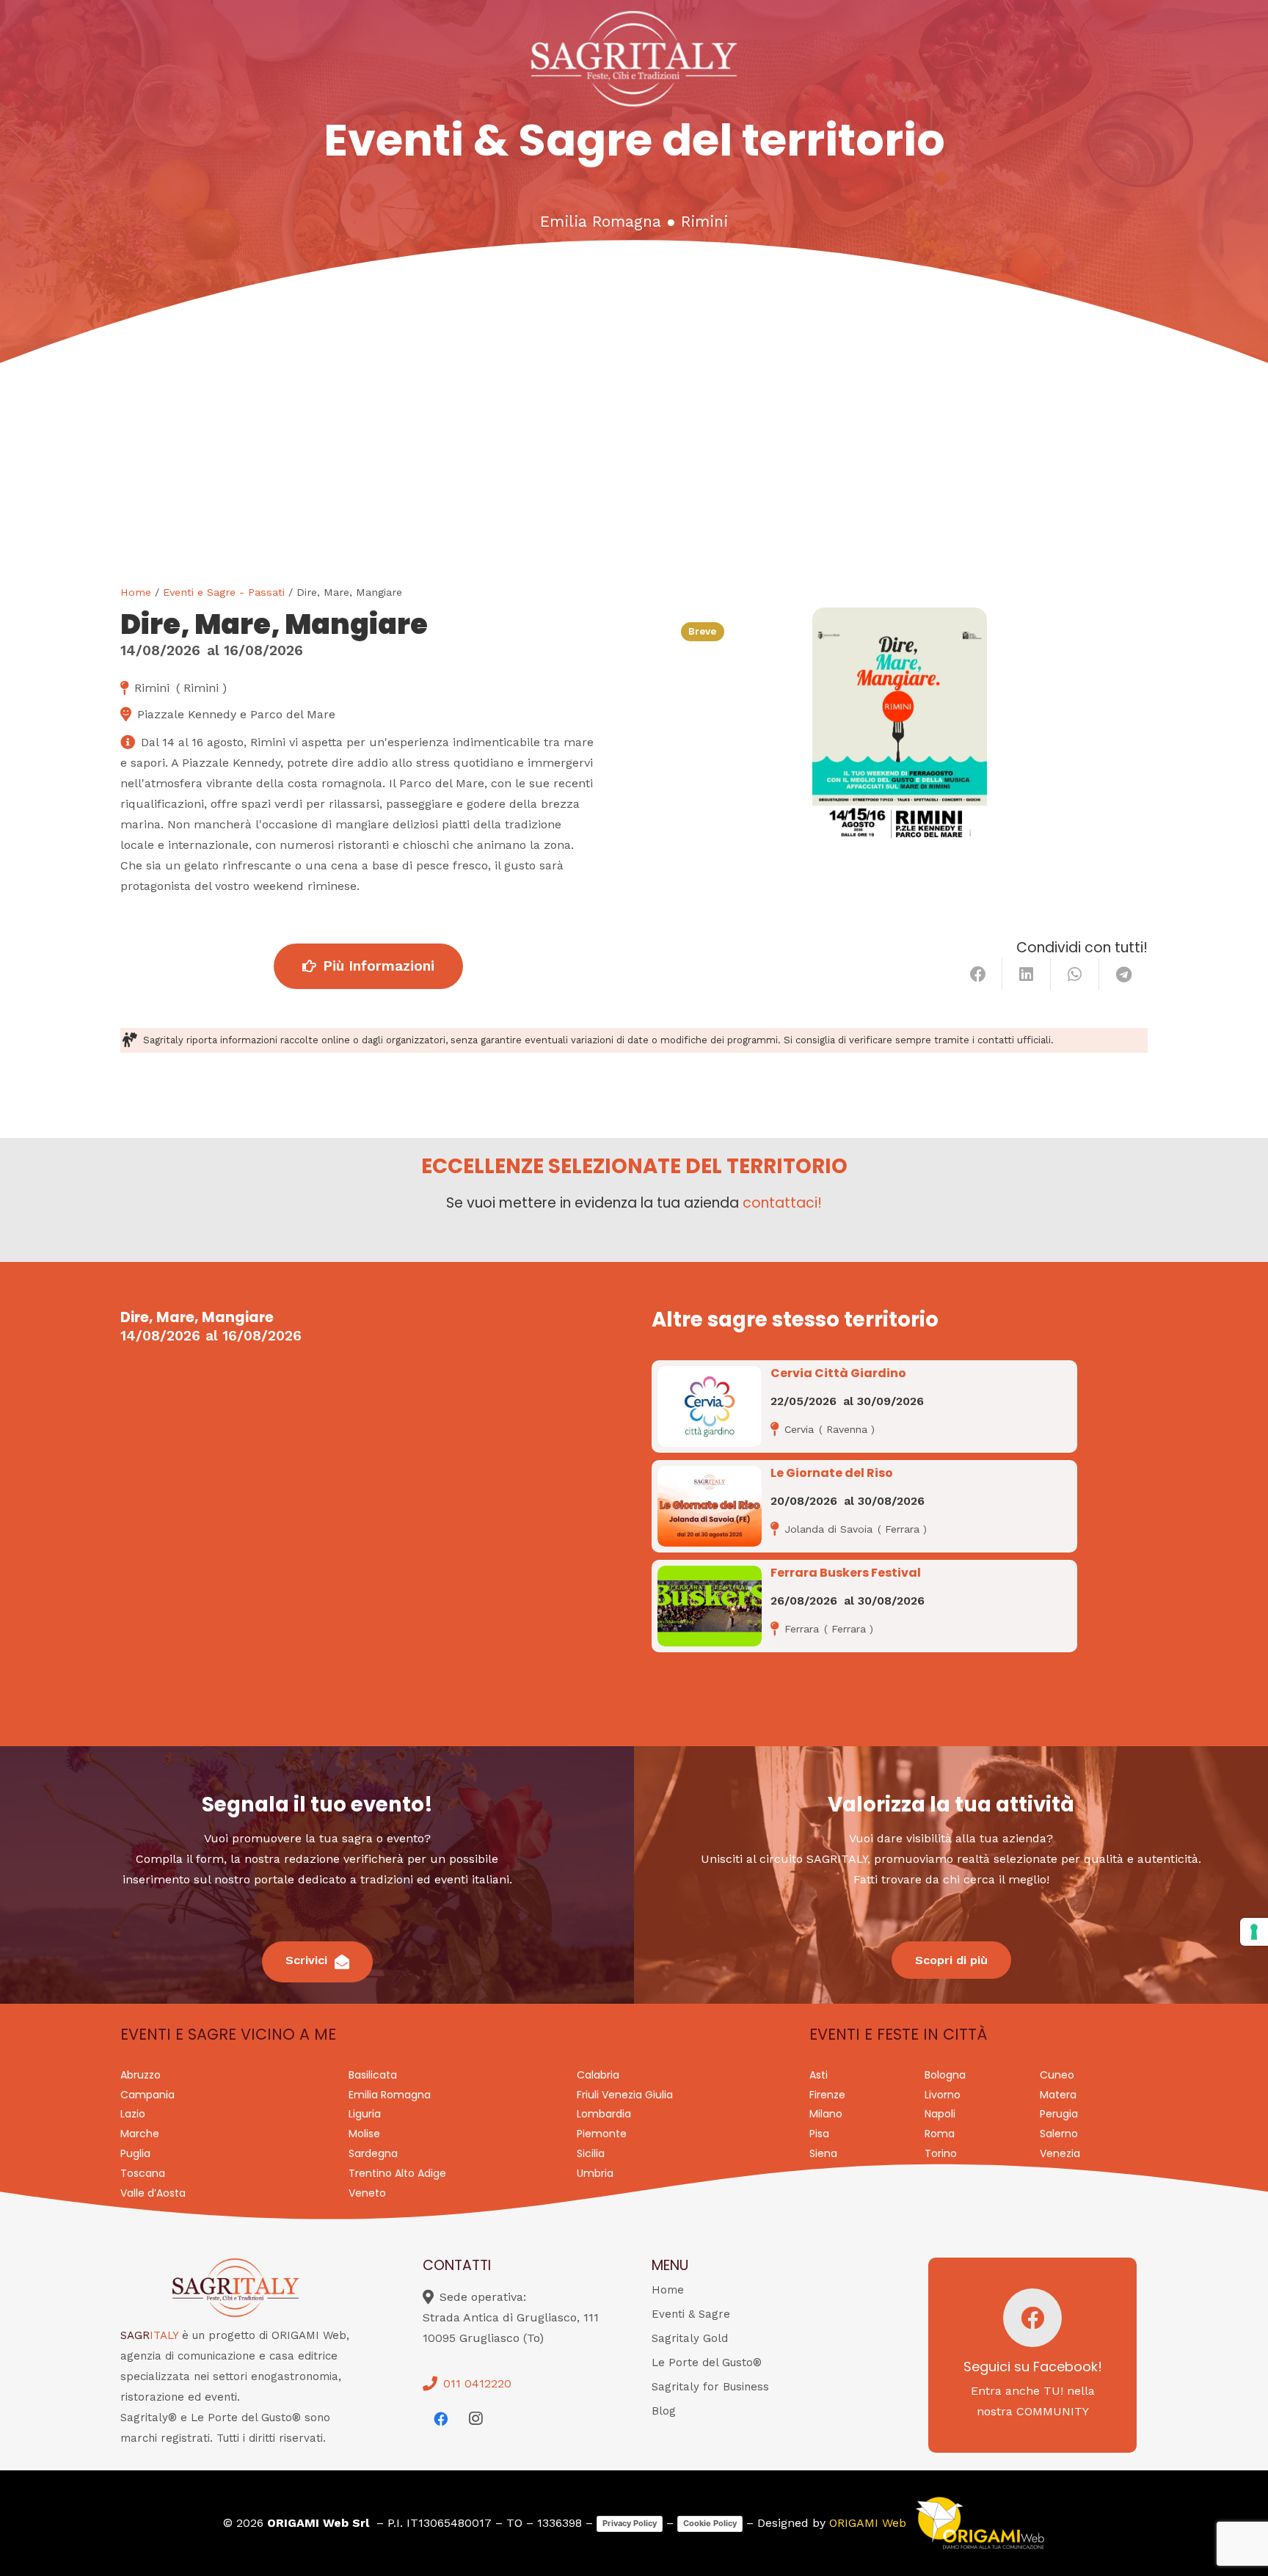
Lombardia (604, 2114)
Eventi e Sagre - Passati (224, 592)
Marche (140, 2134)
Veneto (367, 2193)
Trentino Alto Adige (397, 2173)
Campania (147, 2095)
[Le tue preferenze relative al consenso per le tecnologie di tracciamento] (1254, 1932)
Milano (826, 2114)
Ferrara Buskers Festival (846, 1573)
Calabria (598, 2075)
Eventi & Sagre (691, 2314)
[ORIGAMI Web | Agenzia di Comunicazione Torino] (980, 2523)
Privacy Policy (630, 2523)
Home (136, 592)
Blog (664, 2411)
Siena (823, 2153)
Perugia (1059, 2114)
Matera (1058, 2095)
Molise (364, 2134)
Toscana (143, 2173)
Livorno (943, 2095)
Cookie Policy (710, 2523)
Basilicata (373, 2075)
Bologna (945, 2075)
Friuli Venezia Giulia (625, 2095)
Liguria (365, 2114)
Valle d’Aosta (153, 2193)
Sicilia (591, 2153)
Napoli (940, 2114)
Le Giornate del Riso (832, 1473)
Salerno (1059, 2134)
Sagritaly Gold (690, 2338)
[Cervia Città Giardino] (710, 1406)
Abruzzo (141, 2075)
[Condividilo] (978, 974)
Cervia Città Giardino (838, 1373)
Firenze (827, 2095)
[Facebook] (440, 2419)
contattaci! (782, 1203)
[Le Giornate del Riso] (710, 1506)
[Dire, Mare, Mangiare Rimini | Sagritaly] (900, 732)
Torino (941, 2153)
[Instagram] (475, 2419)
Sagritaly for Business (710, 2387)
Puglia (135, 2153)
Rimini (704, 222)
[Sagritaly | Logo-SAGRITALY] (634, 59)
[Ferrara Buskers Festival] (710, 1606)
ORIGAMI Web (868, 2523)
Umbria (595, 2173)
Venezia (1060, 2153)
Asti (819, 2075)
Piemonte (602, 2134)
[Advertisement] (634, 474)
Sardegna (373, 2153)
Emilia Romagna (601, 222)
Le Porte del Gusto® (707, 2362)
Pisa (819, 2134)
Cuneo (1057, 2075)
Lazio (133, 2114)
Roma (940, 2134)
